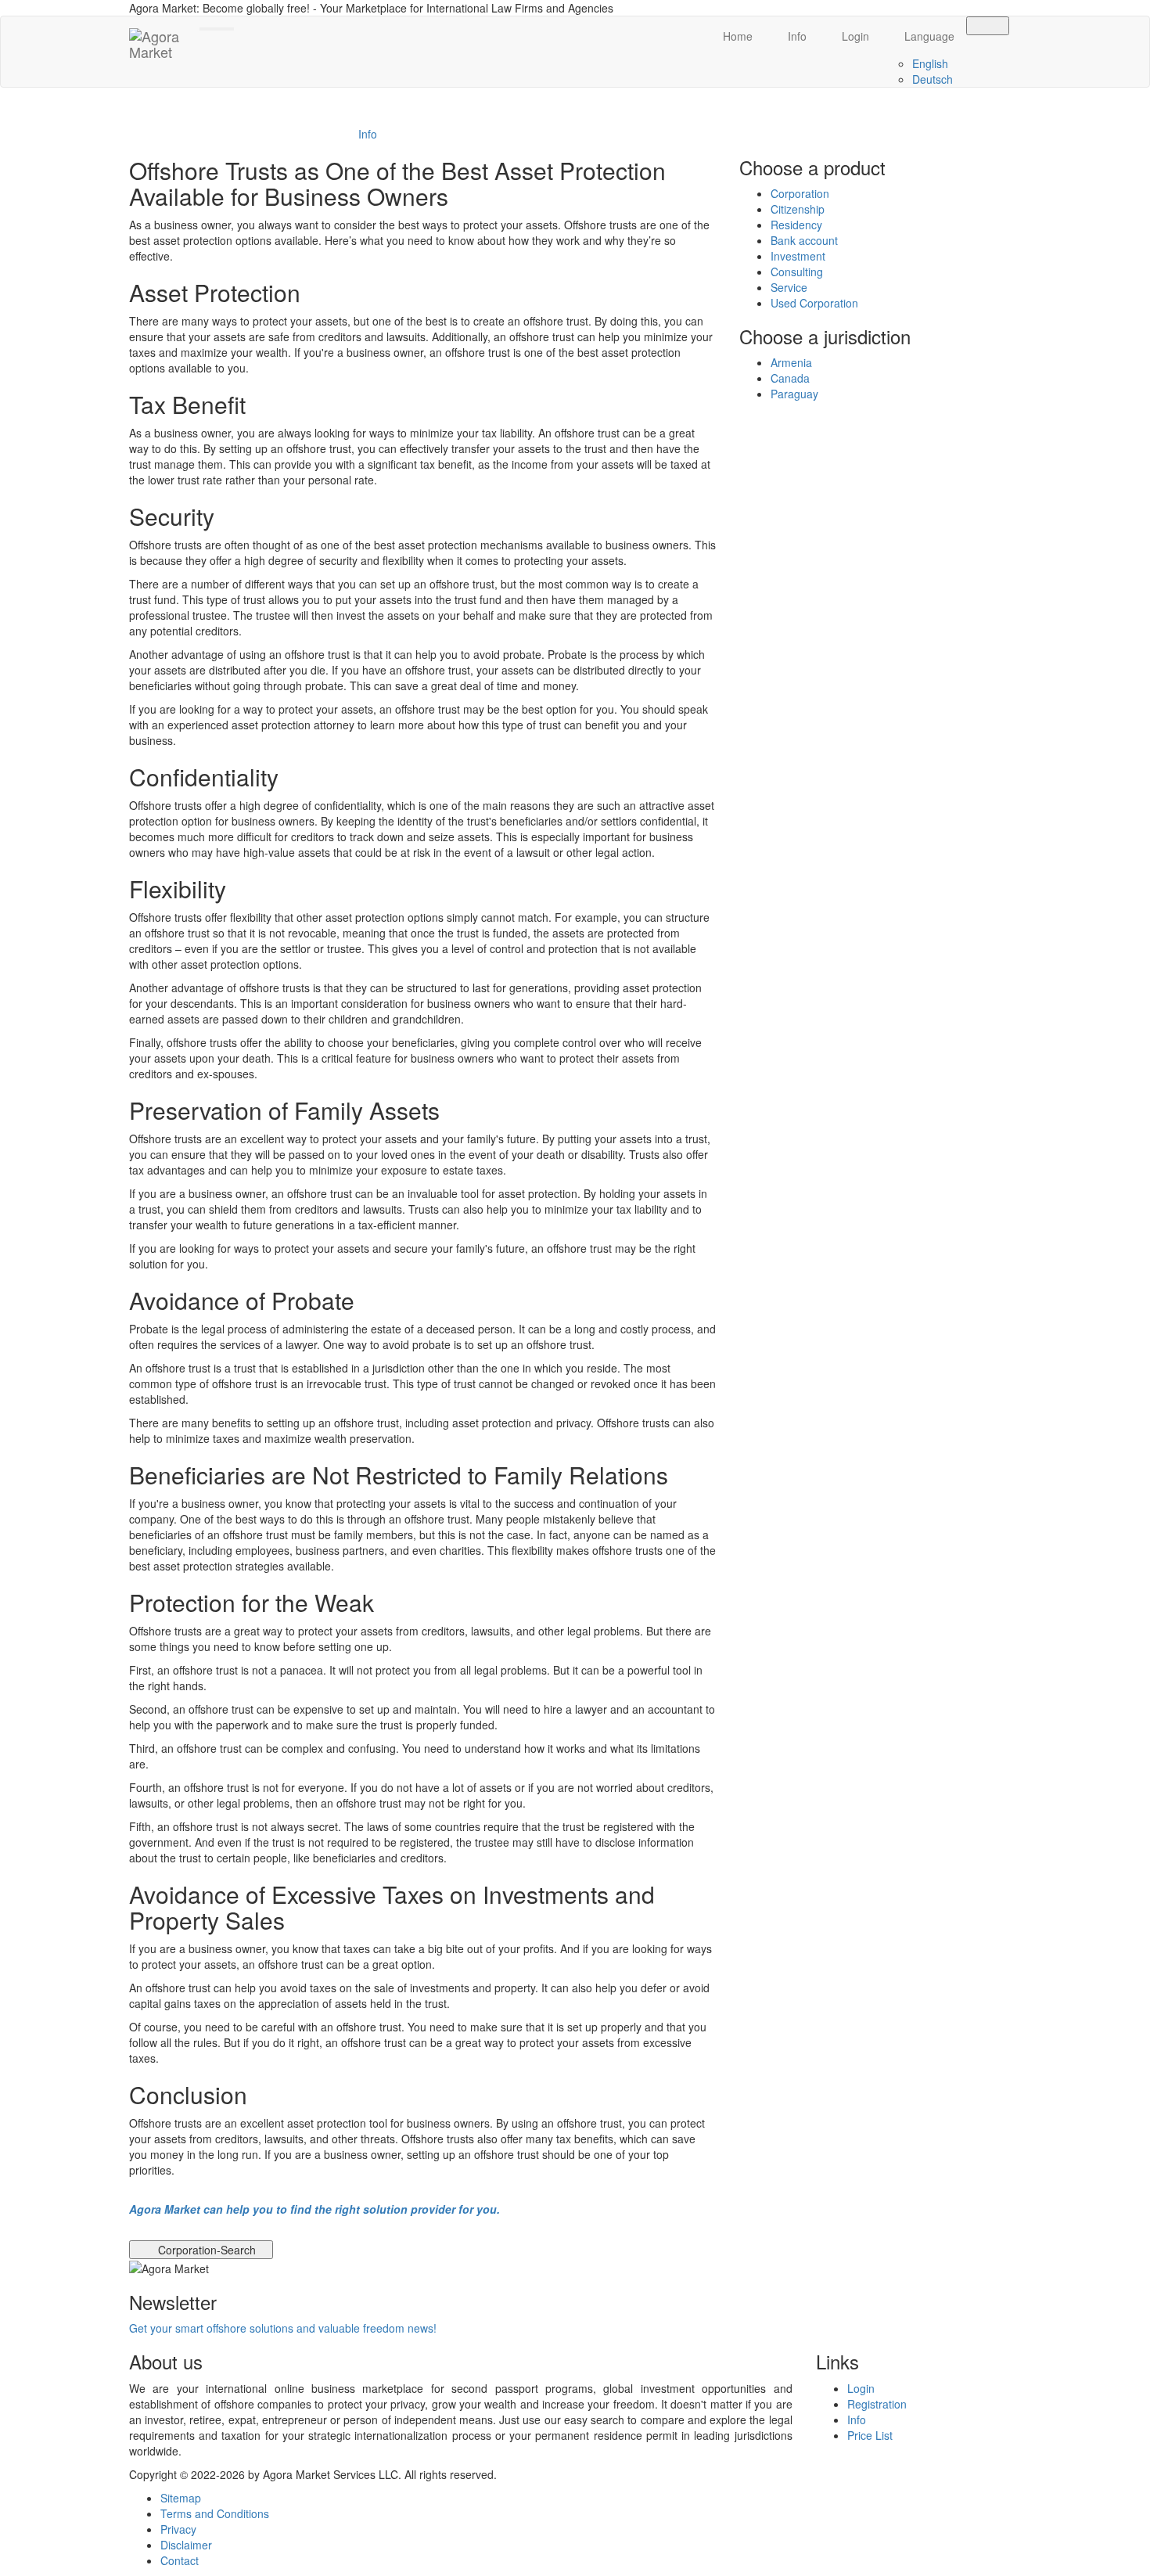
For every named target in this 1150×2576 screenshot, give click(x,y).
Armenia (791, 362)
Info (796, 36)
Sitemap (181, 2498)
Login (854, 36)
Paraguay (794, 394)
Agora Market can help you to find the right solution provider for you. (314, 2209)
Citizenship (798, 209)
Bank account (804, 240)
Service (789, 287)
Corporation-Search (205, 2250)
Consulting (797, 272)
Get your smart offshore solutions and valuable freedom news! (283, 2328)
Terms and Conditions (215, 2513)
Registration (877, 2404)
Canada (790, 378)
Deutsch (933, 79)
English (930, 63)
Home (736, 36)
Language (928, 36)
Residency (796, 225)
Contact (180, 2560)
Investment (798, 256)
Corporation (800, 193)
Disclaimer (186, 2545)
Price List (870, 2435)
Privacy (178, 2529)
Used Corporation (814, 303)
